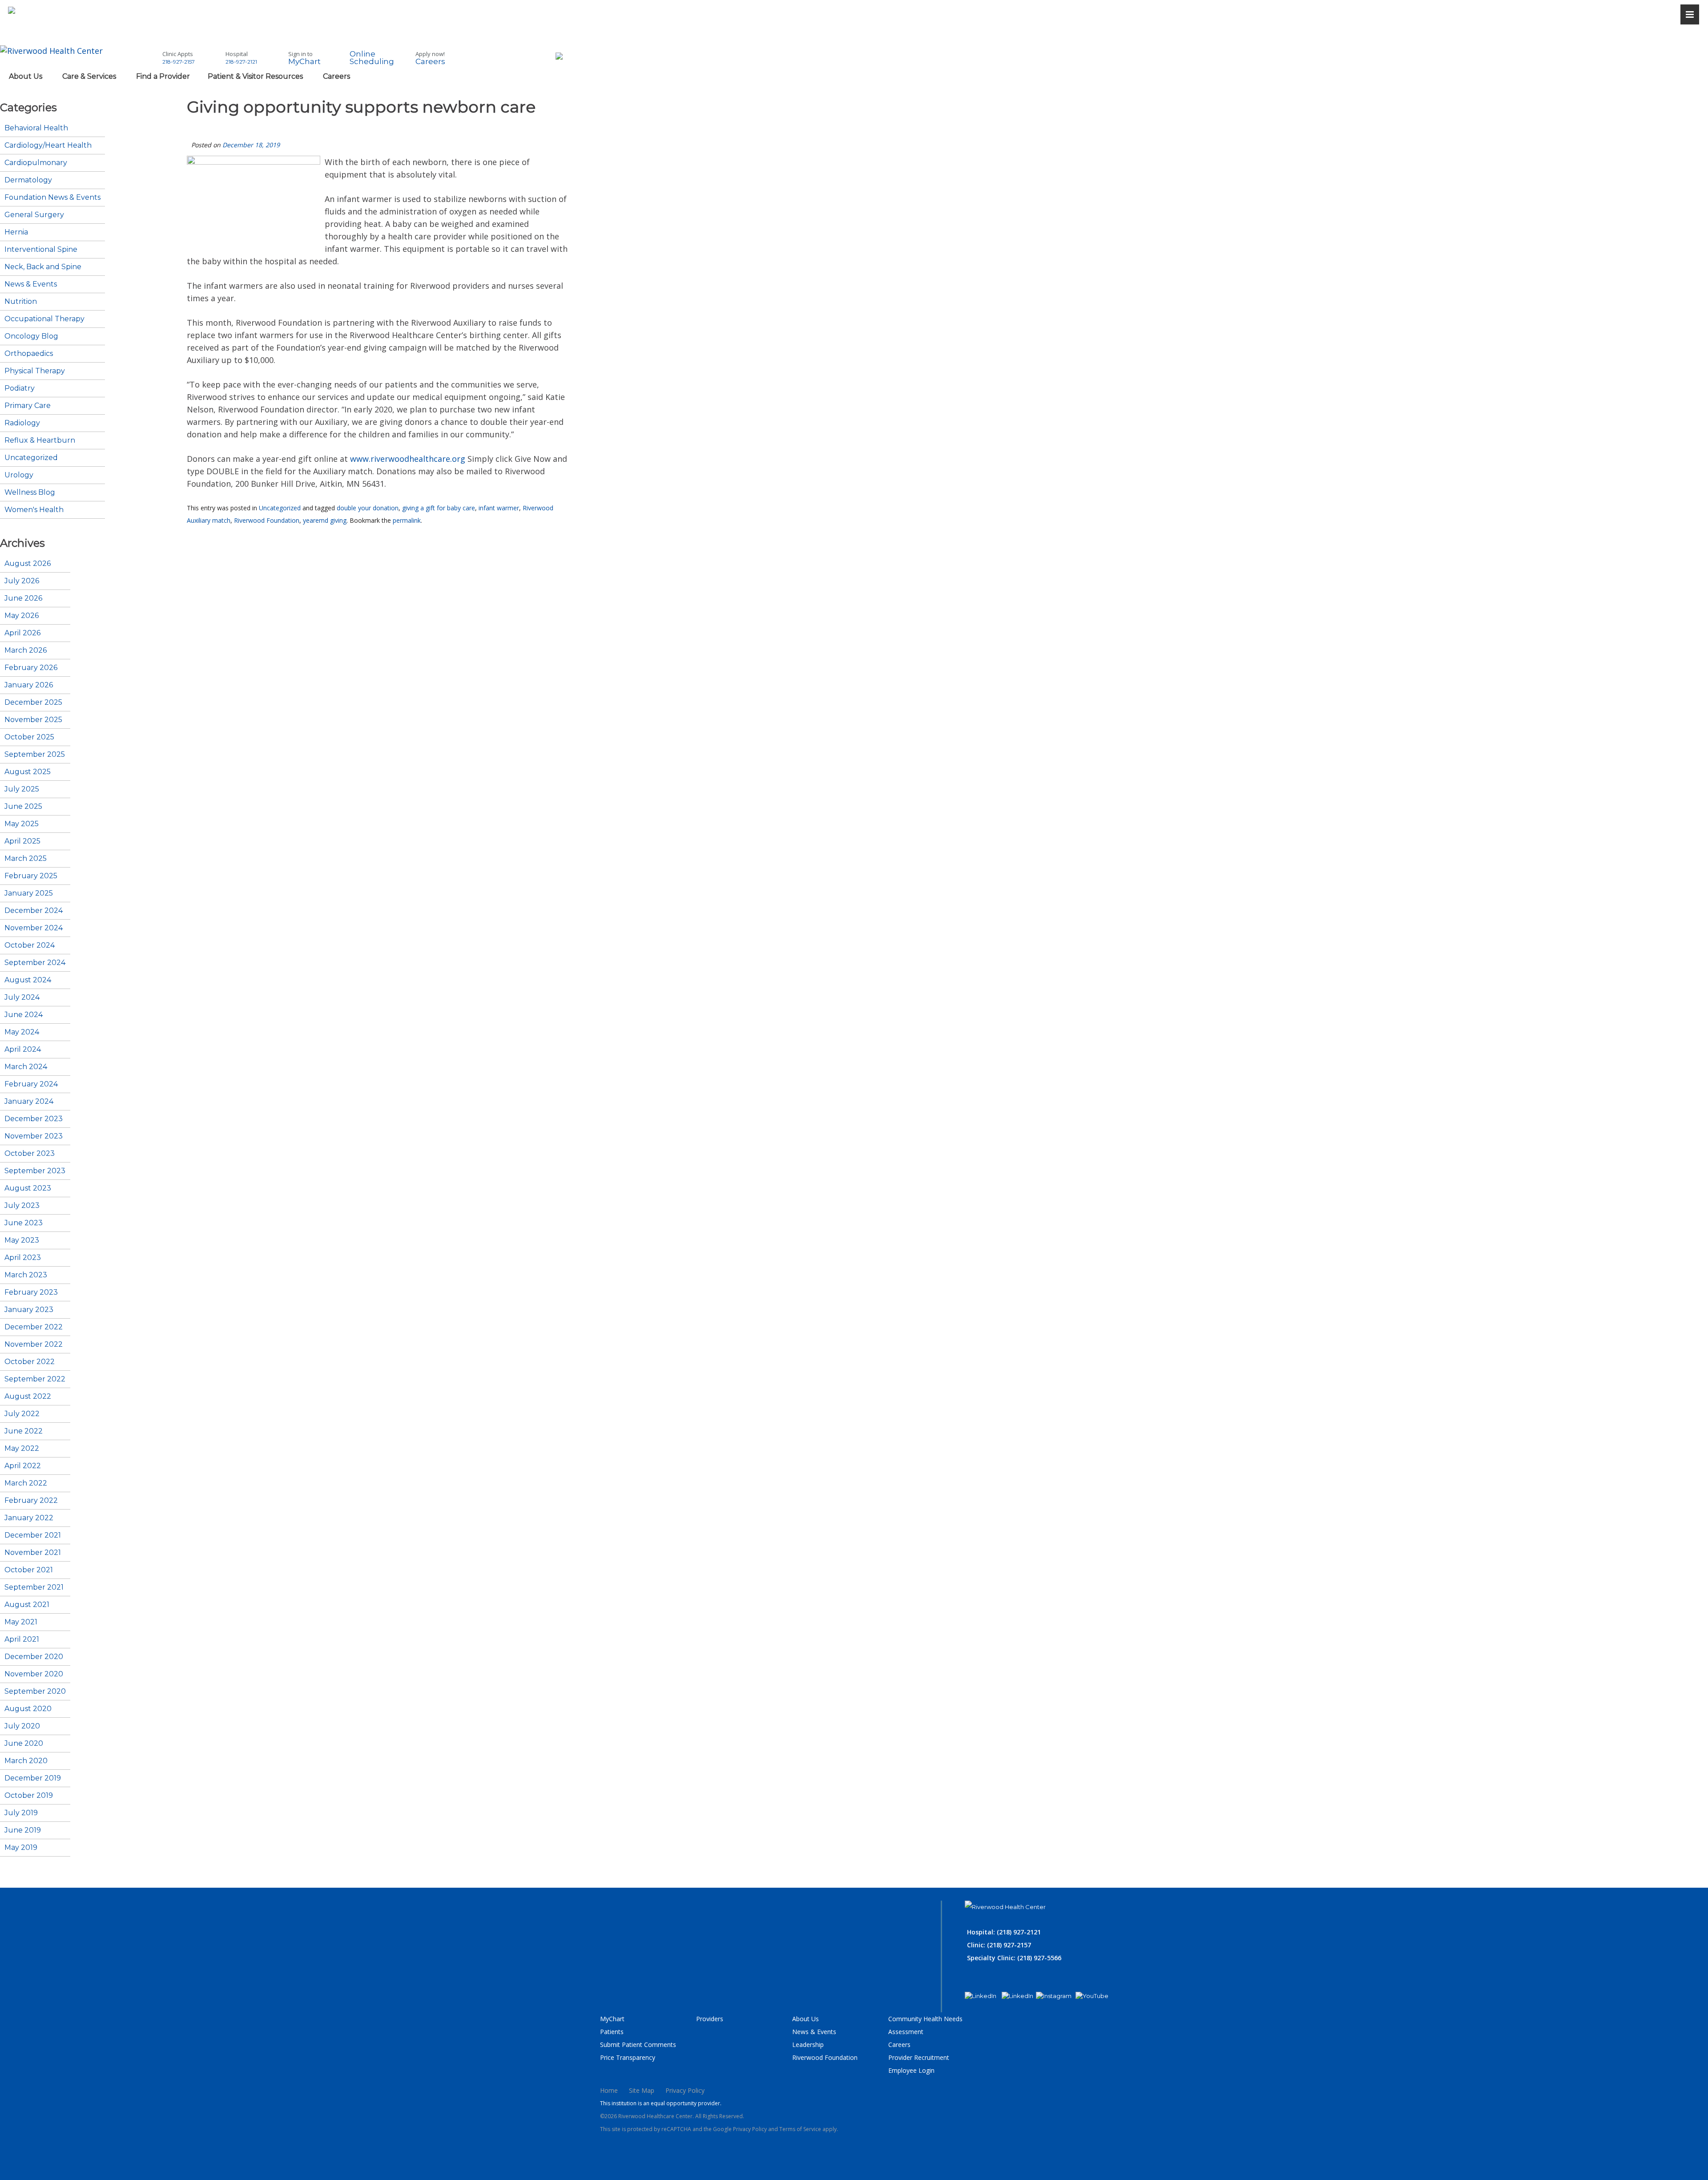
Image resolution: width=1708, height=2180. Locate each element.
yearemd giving (325, 520)
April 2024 (23, 1050)
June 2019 (23, 1830)
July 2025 (22, 789)
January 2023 (29, 1310)
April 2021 (22, 1639)
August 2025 (28, 772)
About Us (806, 2019)
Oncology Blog (31, 336)
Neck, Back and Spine (43, 267)
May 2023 (22, 1240)
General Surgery (34, 215)
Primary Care (28, 406)
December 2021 (33, 1535)
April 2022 (23, 1466)
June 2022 (24, 1431)
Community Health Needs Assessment (925, 2025)
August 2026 (28, 564)
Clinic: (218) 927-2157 (999, 1945)
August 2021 (27, 1605)
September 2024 (35, 963)
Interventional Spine (41, 250)
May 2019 (21, 1848)
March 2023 (26, 1275)
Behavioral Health (36, 128)
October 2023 (30, 1154)
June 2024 (24, 1015)
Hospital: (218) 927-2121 (1004, 1932)
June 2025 (23, 807)
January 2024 (29, 1102)
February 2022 (31, 1501)
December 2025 (33, 702)
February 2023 (31, 1292)
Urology (19, 475)
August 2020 (28, 1709)
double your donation (368, 508)
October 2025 (29, 737)
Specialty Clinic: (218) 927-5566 (1014, 1958)
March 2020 (26, 1761)
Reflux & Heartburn (40, 440)
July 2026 (22, 581)
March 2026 (26, 650)
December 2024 (34, 911)
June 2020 (24, 1744)
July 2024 (22, 997)
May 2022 (22, 1449)
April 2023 (23, 1258)
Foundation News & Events (52, 198)
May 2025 (22, 824)
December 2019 (33, 1778)
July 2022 (22, 1414)
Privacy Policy (685, 2090)
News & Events (31, 284)
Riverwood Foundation (267, 520)
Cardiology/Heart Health (48, 145)
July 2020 (22, 1726)
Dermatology (28, 180)
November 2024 (34, 928)
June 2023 (24, 1223)
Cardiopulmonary (36, 163)
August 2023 (28, 1188)
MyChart (612, 2019)
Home (609, 2090)
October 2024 (30, 945)
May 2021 (21, 1622)
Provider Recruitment (919, 2057)
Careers (899, 2045)
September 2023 (35, 1171)
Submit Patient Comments (638, 2045)
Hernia (16, 232)
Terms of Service (800, 2129)
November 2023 (34, 1136)
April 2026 (22, 633)
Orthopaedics (29, 354)
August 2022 (28, 1397)
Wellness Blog (30, 493)
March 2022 (26, 1483)
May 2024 (22, 1032)
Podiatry (20, 388)
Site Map (642, 2090)
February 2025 (31, 876)
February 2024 (31, 1084)
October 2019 (29, 1796)
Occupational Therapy (44, 319)
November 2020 (34, 1674)
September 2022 (35, 1379)
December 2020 (34, 1657)
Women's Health (34, 510)
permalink (407, 520)
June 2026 (23, 598)
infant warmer (499, 508)
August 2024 (28, 980)
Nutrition (21, 302)
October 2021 (29, 1570)
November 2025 (33, 720)
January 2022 (29, 1518)
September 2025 (35, 755)
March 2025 (26, 859)
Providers (710, 2019)
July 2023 (22, 1206)
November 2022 (34, 1344)
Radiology (22, 423)
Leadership (808, 2045)
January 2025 (29, 893)
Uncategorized (280, 508)
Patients (612, 2032)
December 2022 (34, 1327)
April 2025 (22, 841)
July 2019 (21, 1813)
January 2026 (29, 685)
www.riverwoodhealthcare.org (408, 459)
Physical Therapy (35, 371)
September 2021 (34, 1587)
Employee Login (911, 2070)
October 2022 (30, 1362)
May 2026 (22, 616)
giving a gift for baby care (439, 508)
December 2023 (34, 1119)
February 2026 (31, 668)
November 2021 (33, 1553)
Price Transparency (628, 2057)
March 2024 (26, 1067)
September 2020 (35, 1692)
